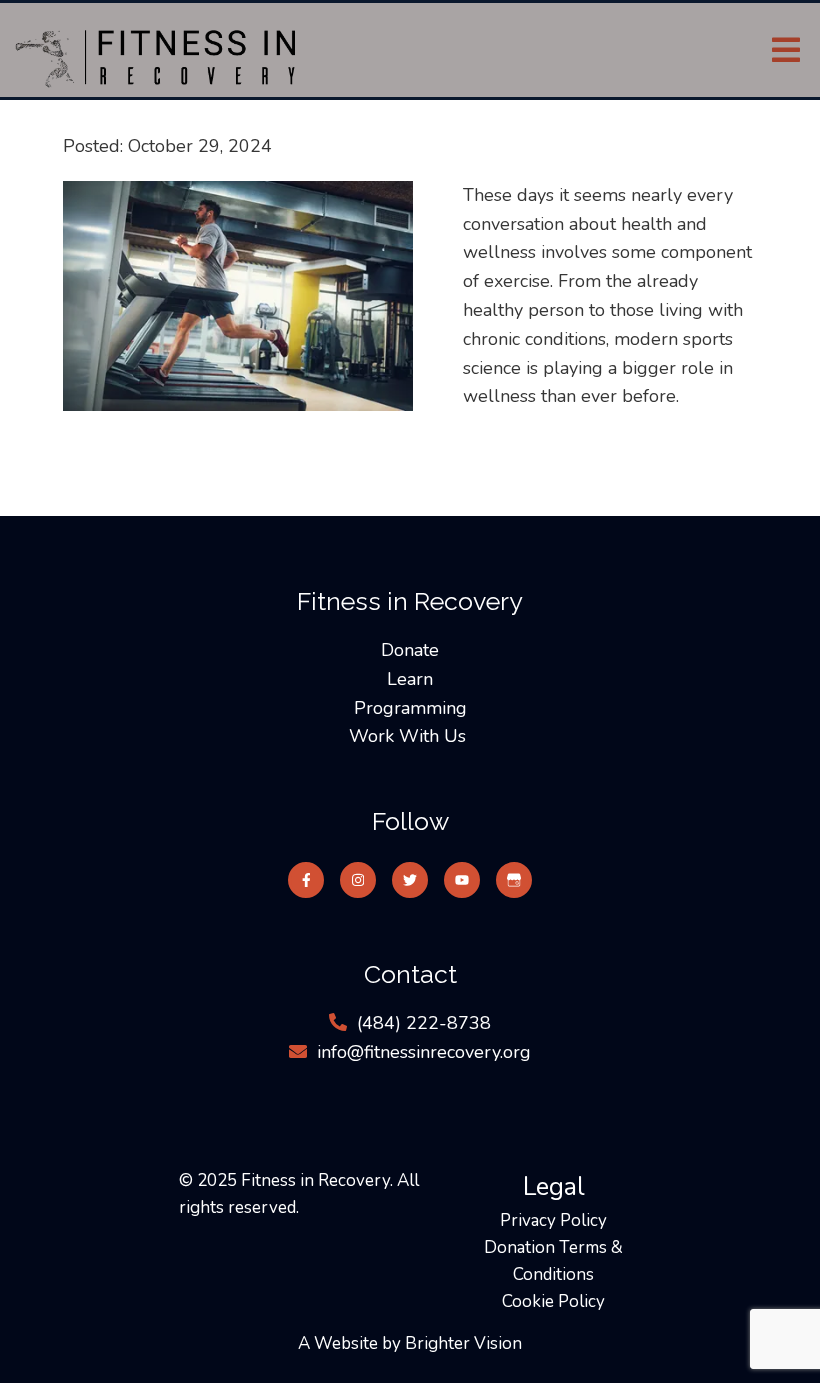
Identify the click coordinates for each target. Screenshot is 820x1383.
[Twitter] (410, 880)
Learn (410, 679)
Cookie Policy (553, 1301)
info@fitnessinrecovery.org (424, 1052)
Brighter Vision (463, 1343)
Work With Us (410, 736)
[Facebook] (306, 880)
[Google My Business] (514, 880)
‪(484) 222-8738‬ (424, 1023)
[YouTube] (462, 880)
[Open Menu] (786, 50)
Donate (410, 650)
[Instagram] (358, 880)
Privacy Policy (553, 1220)
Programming (410, 708)
